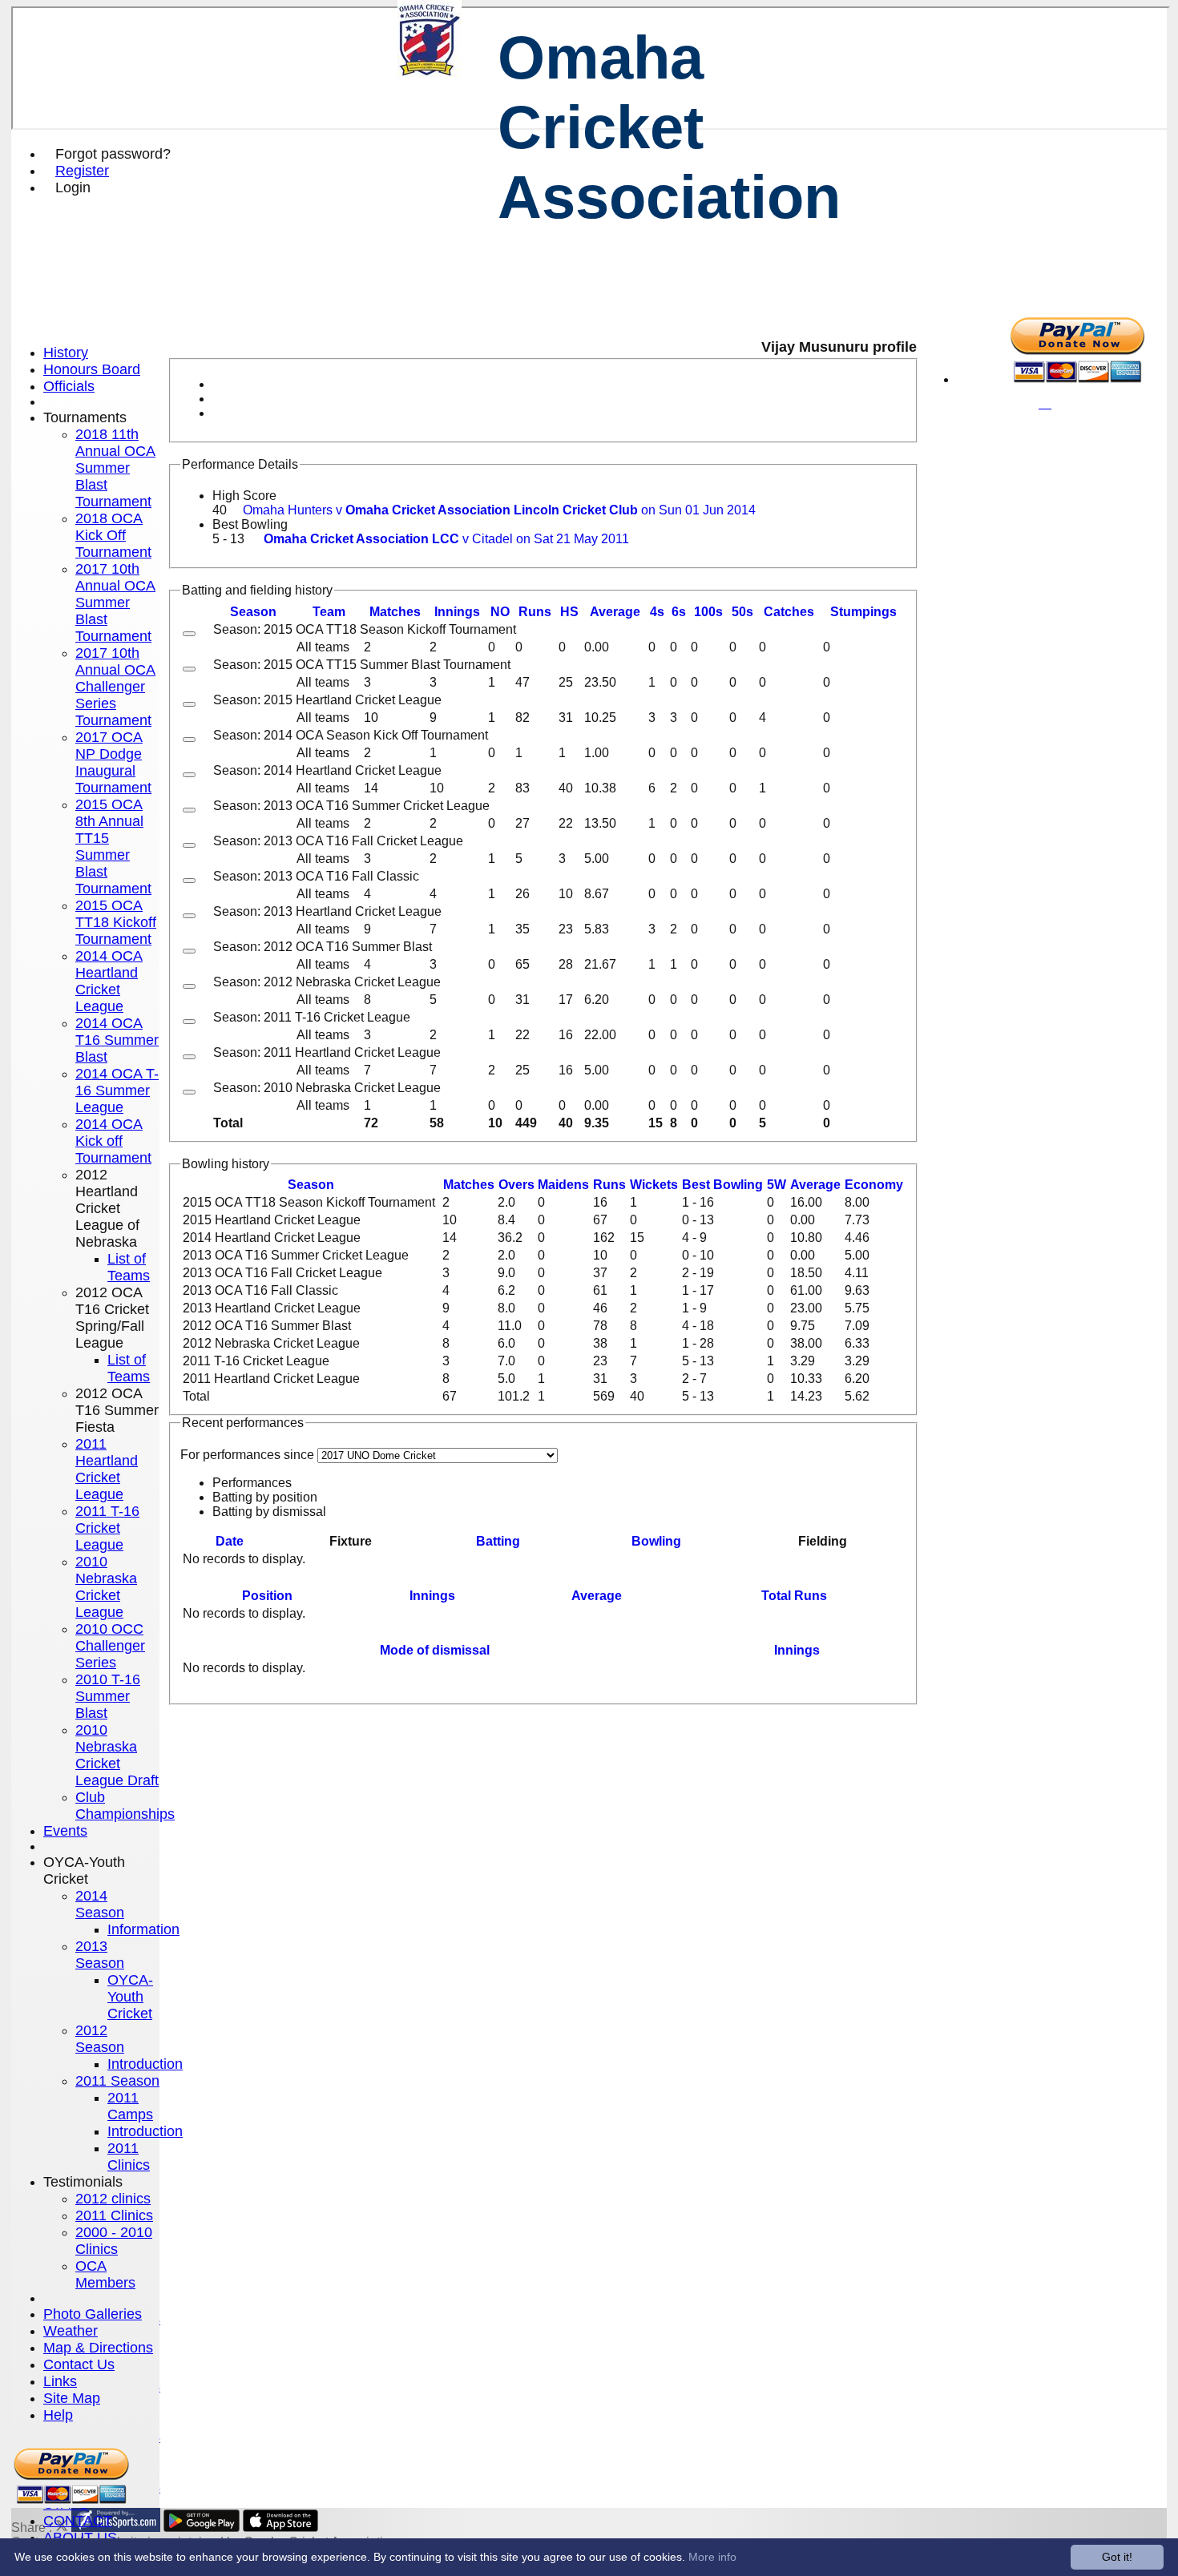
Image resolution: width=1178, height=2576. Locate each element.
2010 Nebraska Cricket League (106, 1587)
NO (500, 612)
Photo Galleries (93, 2314)
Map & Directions (98, 2348)
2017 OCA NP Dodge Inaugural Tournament (113, 762)
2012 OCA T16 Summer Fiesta (117, 1410)
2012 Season (100, 2039)
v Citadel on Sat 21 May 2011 (446, 539)
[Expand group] (189, 634)
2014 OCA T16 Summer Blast (117, 1040)
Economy (874, 1185)
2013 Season (100, 1955)
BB (722, 1185)
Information (143, 1929)
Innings (432, 1596)
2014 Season (100, 1904)
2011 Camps (130, 2106)
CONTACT (78, 2521)
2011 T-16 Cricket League (107, 1528)
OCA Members (105, 2274)
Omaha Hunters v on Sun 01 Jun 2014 (499, 510)
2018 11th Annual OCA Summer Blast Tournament (115, 468)
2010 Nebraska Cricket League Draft (117, 1755)
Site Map (72, 2398)
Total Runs (794, 1596)
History (66, 353)
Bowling (656, 1541)
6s (679, 612)
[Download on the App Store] (281, 2528)
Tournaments (85, 417)
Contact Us (79, 2364)
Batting (498, 1541)
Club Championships (125, 1806)
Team (329, 612)
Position (267, 1596)
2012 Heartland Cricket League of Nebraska (107, 1208)
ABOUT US (80, 2538)
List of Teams (129, 1267)
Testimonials (83, 2182)
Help (58, 2415)
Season (253, 612)
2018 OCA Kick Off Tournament (113, 535)
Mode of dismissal (435, 1650)
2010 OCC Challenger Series (110, 1646)
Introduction (145, 2064)
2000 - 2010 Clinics (114, 2241)
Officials (69, 386)
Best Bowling (250, 524)
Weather (71, 2331)
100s (708, 612)
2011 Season (117, 2081)
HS (569, 612)
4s (657, 612)
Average (815, 1185)
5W (777, 1185)
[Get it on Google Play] (202, 2528)
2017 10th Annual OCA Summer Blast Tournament (115, 603)
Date (230, 1541)
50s (742, 612)
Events (65, 1831)
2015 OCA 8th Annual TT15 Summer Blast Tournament (113, 847)
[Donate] (1077, 379)
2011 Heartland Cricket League (107, 1469)
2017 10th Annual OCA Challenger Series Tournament (115, 687)
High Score (244, 496)
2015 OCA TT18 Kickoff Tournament (116, 922)
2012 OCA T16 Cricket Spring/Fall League (112, 1318)
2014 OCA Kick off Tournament (113, 1141)
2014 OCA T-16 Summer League (117, 1090)
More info (712, 2557)
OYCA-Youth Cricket (84, 1871)
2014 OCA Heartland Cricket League (109, 981)
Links (60, 2381)
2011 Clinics (129, 2157)
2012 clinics (113, 2199)
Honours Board (92, 369)
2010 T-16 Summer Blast (108, 1696)
